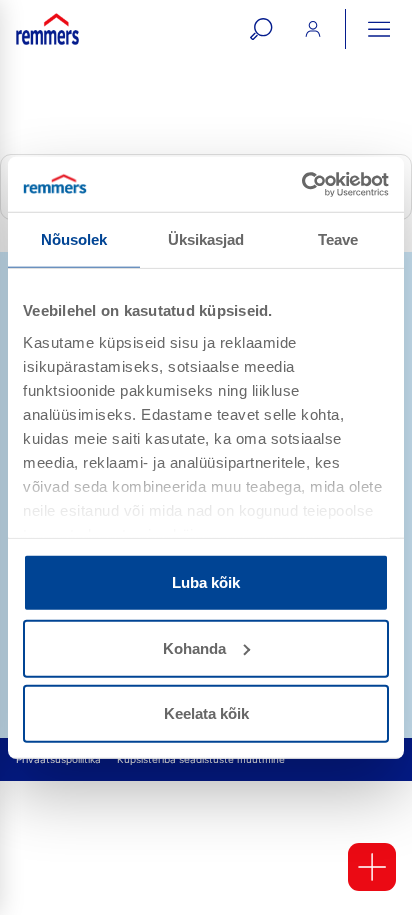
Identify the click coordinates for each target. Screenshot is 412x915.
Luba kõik (206, 582)
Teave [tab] (338, 239)
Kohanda (194, 647)
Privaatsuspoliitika (58, 759)
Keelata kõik (206, 713)
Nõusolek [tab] (74, 239)
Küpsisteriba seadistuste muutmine (201, 759)
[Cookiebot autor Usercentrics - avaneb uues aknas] (301, 184)
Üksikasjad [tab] (206, 239)
